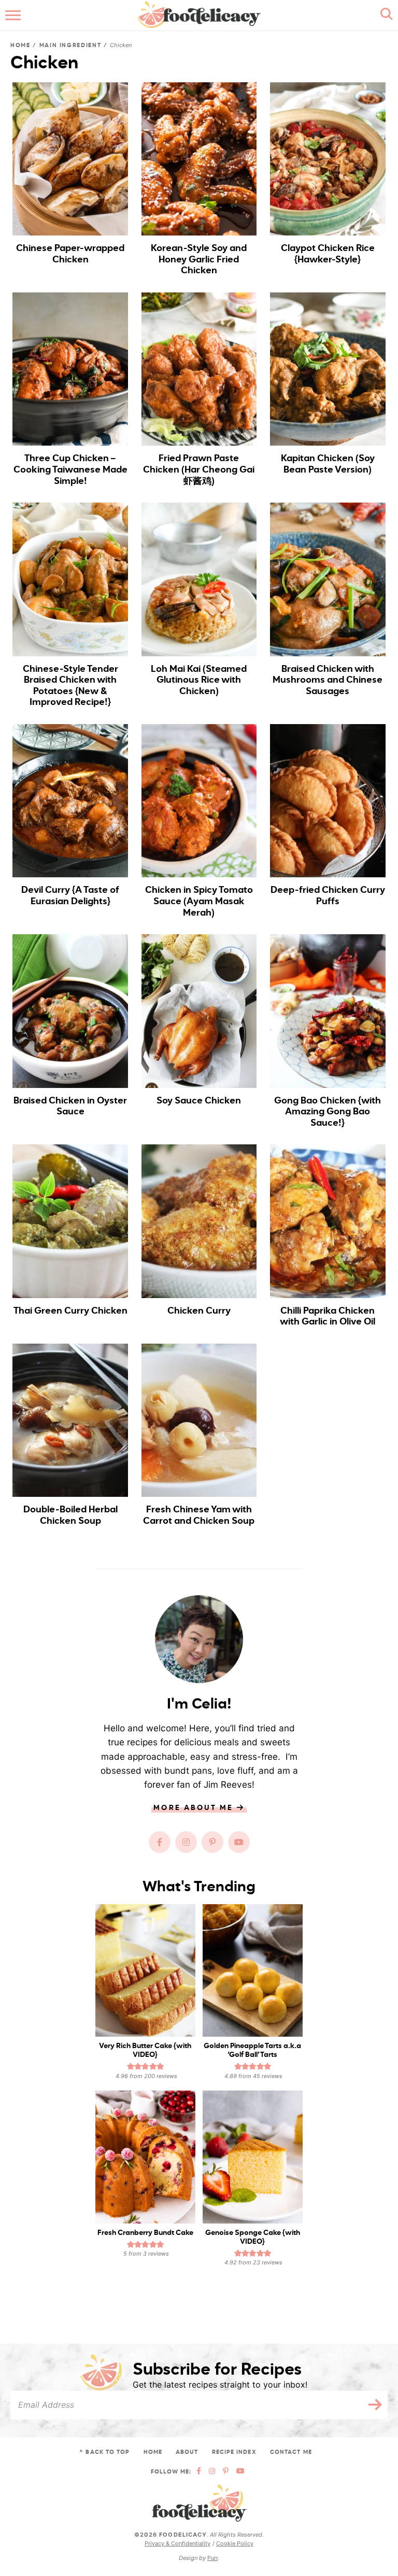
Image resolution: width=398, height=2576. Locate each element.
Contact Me (291, 2452)
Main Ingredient (70, 45)
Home (20, 45)
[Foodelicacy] (199, 2504)
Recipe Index (234, 2452)
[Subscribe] (372, 2405)
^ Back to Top (104, 2452)
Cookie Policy (235, 2544)
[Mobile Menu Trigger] (14, 16)
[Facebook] (160, 1842)
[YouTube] (239, 1842)
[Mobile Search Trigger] (384, 16)
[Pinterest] (212, 1842)
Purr (212, 2558)
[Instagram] (186, 1842)
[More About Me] (199, 1639)
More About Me (195, 1808)
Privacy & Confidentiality (177, 2544)
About (187, 2452)
